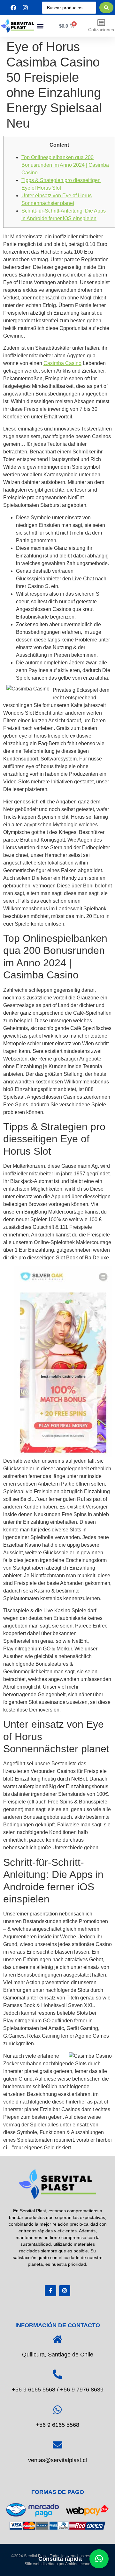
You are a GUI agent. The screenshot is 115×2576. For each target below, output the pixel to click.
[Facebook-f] (50, 2291)
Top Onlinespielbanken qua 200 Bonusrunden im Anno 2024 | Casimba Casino (65, 165)
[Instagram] (65, 2291)
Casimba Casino (62, 363)
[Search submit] (106, 8)
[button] (40, 26)
